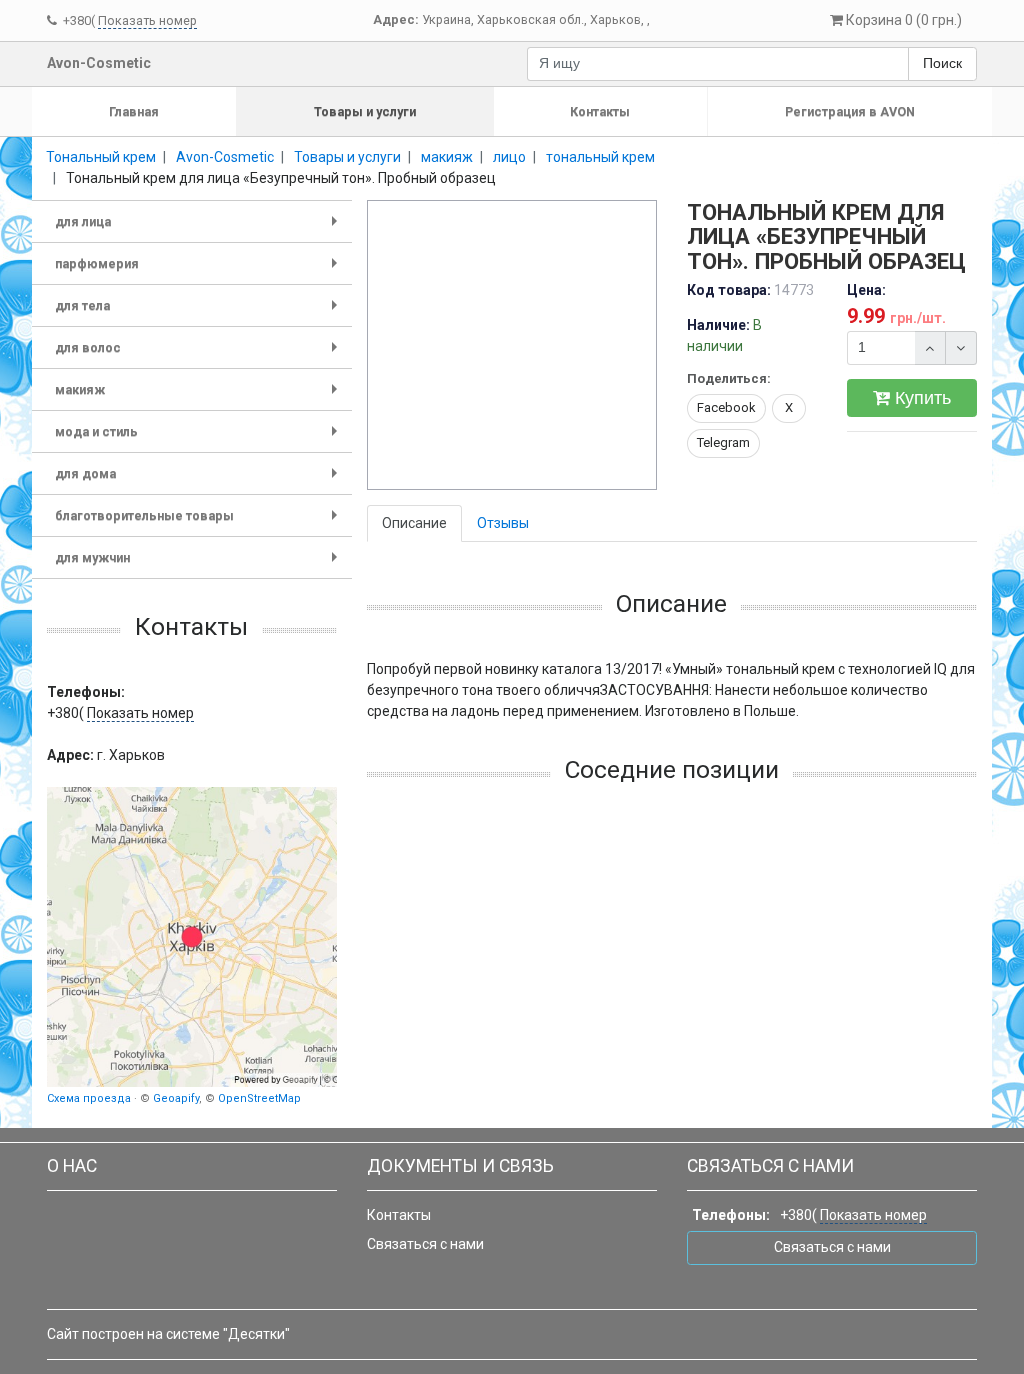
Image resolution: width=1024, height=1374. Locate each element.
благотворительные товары (200, 522)
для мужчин (200, 564)
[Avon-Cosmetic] (192, 937)
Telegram (723, 442)
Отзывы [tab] (503, 523)
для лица (200, 228)
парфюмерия (200, 270)
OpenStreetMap (259, 1098)
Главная (134, 111)
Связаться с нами (425, 1244)
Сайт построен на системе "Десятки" (168, 1334)
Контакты (600, 111)
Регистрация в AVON (850, 111)
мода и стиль (200, 438)
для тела (200, 312)
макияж (200, 396)
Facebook (726, 407)
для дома (200, 480)
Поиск (942, 63)
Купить (920, 398)
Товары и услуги (365, 111)
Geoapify (176, 1098)
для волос (200, 354)
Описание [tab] (414, 523)
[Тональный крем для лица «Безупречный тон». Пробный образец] (513, 346)
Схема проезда (89, 1098)
